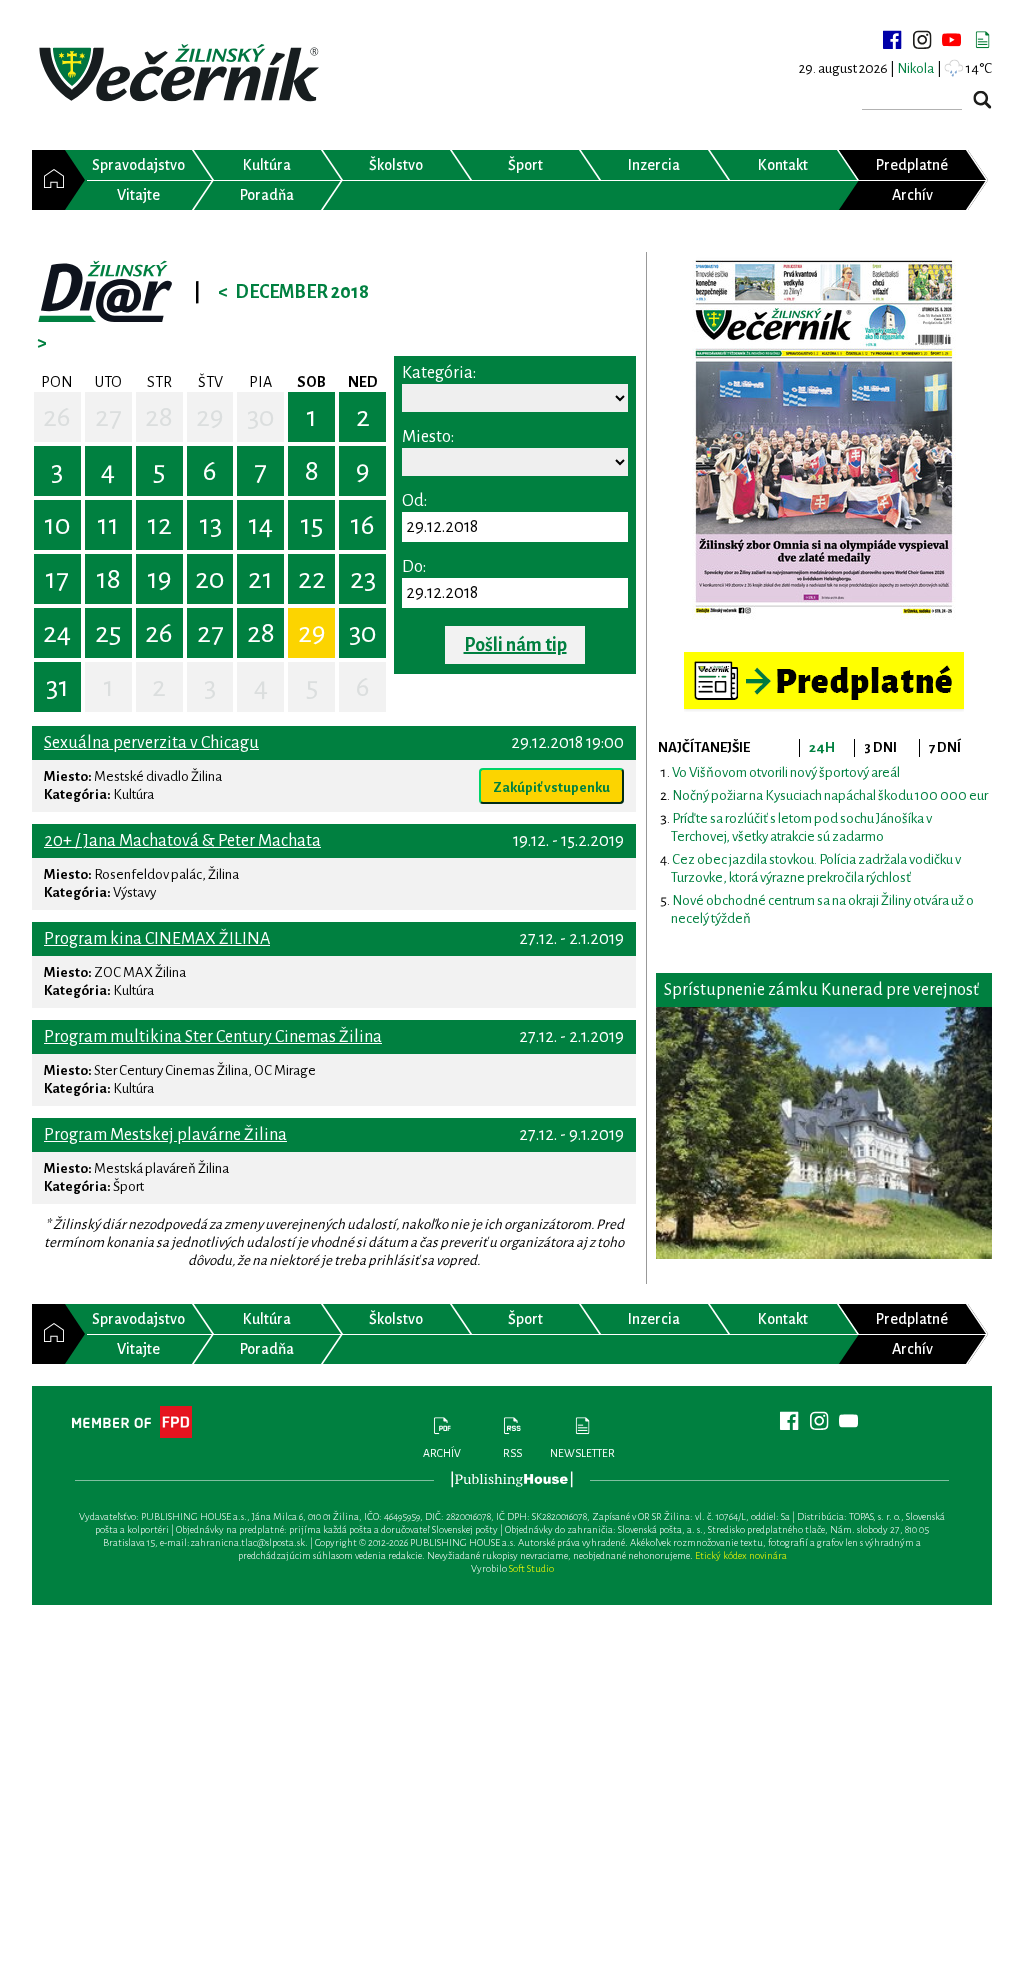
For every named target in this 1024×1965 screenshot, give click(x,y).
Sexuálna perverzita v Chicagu (151, 743)
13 (210, 525)
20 (210, 579)
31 (57, 687)
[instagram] (922, 40)
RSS (512, 1453)
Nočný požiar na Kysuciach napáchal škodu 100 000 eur (830, 795)
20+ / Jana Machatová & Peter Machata (182, 841)
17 (57, 579)
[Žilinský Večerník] (182, 74)
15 (311, 525)
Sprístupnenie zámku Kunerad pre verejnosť (821, 990)
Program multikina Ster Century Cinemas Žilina (213, 1037)
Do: (414, 567)
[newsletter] (982, 40)
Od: (414, 501)
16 (362, 525)
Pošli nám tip (515, 645)
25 (108, 633)
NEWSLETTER (582, 1453)
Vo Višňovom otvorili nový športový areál (786, 772)
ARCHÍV (442, 1453)
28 (159, 417)
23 (363, 579)
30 (261, 417)
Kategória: (439, 373)
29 (210, 417)
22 (312, 579)
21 (260, 579)
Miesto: (428, 437)
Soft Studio (531, 1568)
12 (159, 525)
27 (108, 417)
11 (108, 525)
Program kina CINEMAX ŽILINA (157, 939)
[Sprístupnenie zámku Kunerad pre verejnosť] (824, 1133)
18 (108, 579)
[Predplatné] (824, 660)
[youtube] (952, 40)
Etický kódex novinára (741, 1555)
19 (159, 579)
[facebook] (892, 40)
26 (57, 417)
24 (57, 633)
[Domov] (48, 180)
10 (57, 525)
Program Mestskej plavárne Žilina (165, 1135)
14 (260, 525)
